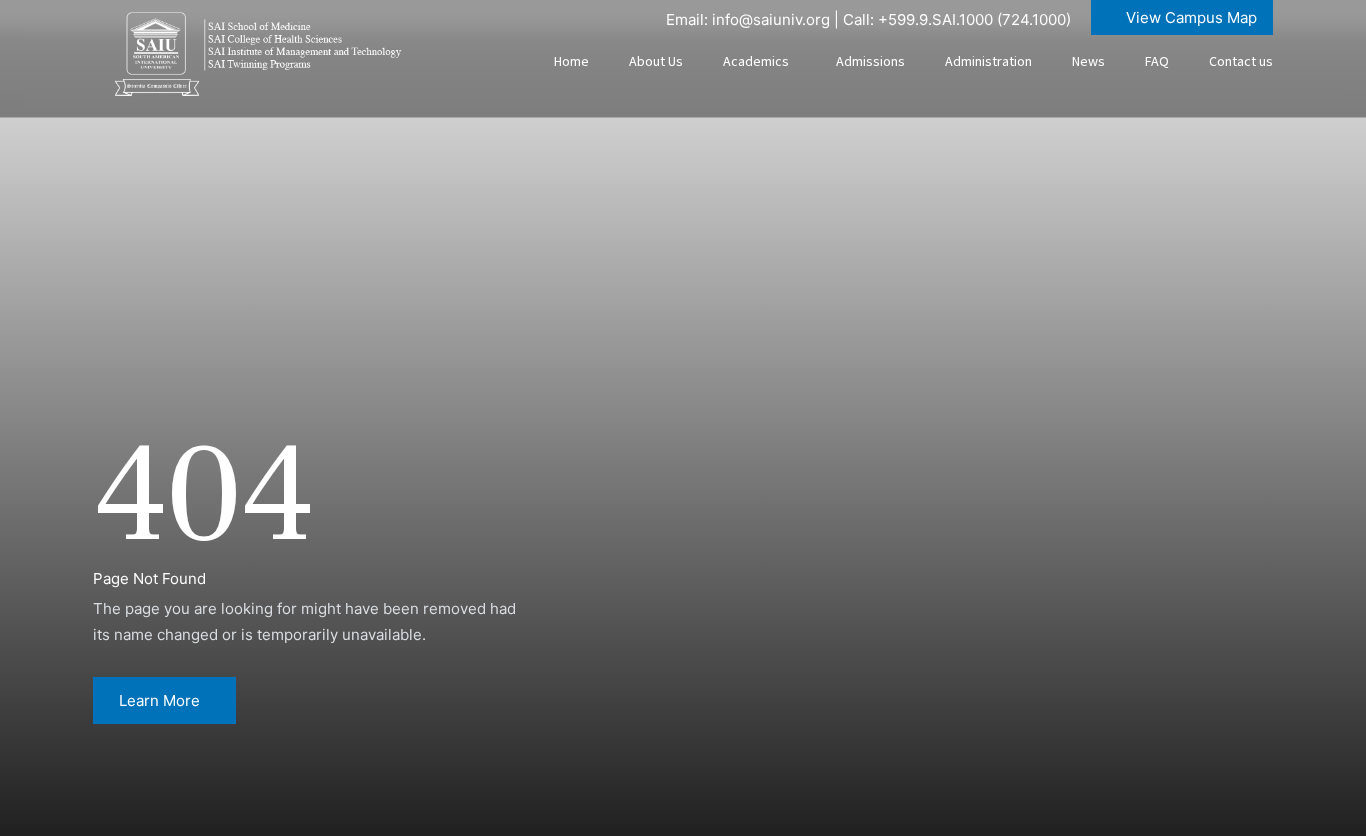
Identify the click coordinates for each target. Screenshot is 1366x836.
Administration (988, 62)
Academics (756, 62)
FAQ (1157, 62)
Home (571, 62)
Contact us (1241, 62)
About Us (656, 62)
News (1088, 62)
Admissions (870, 62)
